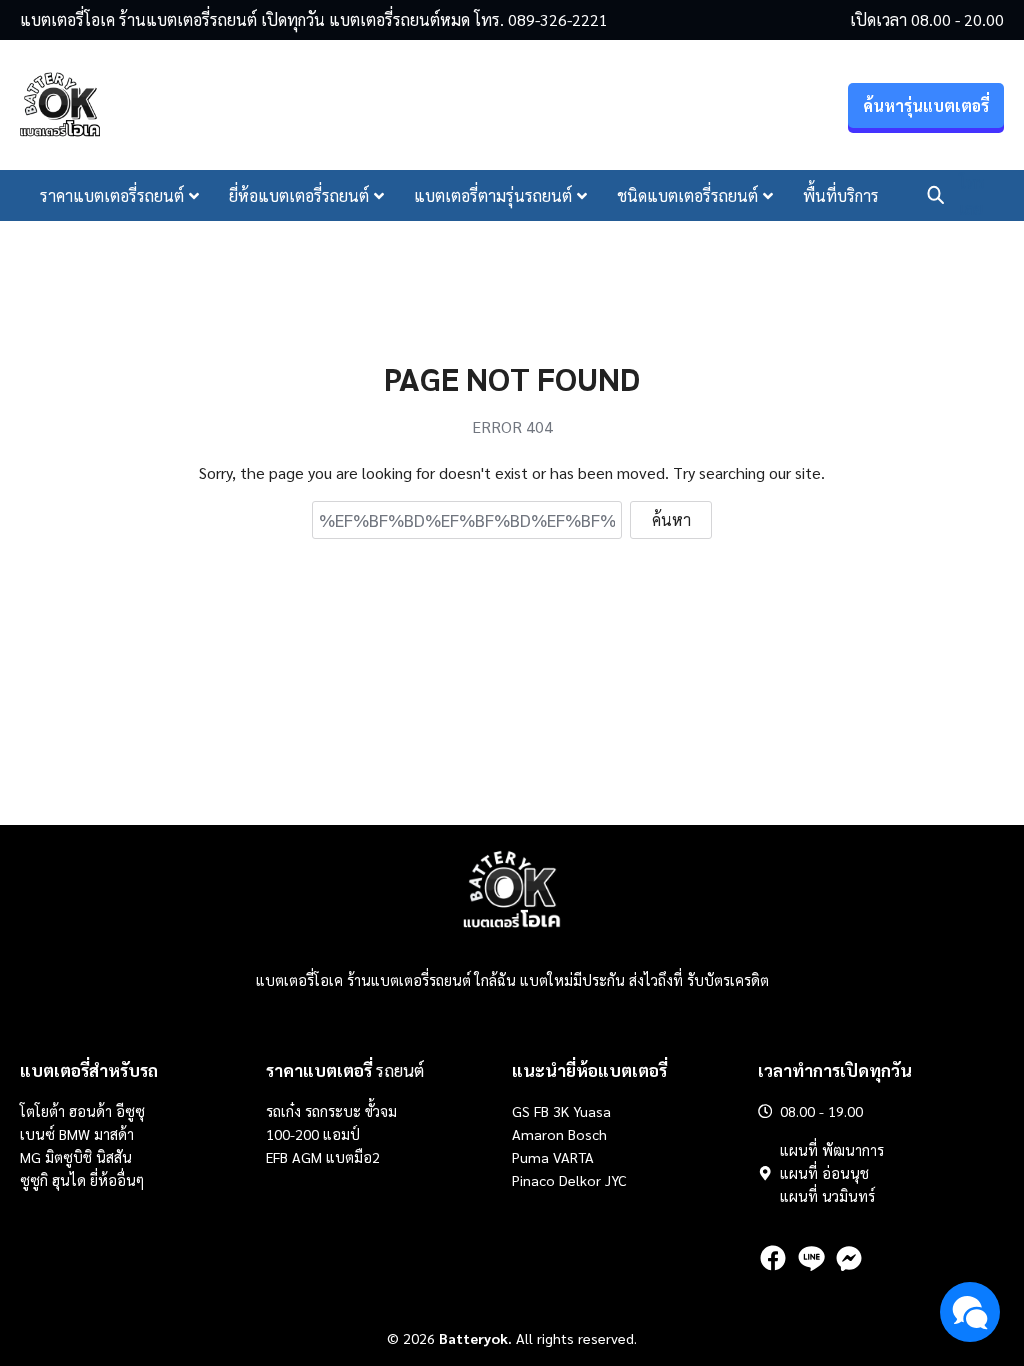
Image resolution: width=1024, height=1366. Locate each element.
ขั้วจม (381, 1111)
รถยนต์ (345, 1070)
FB (541, 1111)
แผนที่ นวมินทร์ (827, 1196)
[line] (811, 1258)
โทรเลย (972, 195)
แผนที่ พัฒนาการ (832, 1150)
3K (561, 1111)
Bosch (587, 1134)
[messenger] (849, 1258)
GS (521, 1111)
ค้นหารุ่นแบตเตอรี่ (926, 105)
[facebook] (773, 1258)
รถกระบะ (335, 1111)
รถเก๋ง (283, 1111)
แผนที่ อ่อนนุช (824, 1173)
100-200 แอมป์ (313, 1134)
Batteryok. (475, 1338)
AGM (307, 1157)
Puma (530, 1157)
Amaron (538, 1134)
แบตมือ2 (353, 1157)
